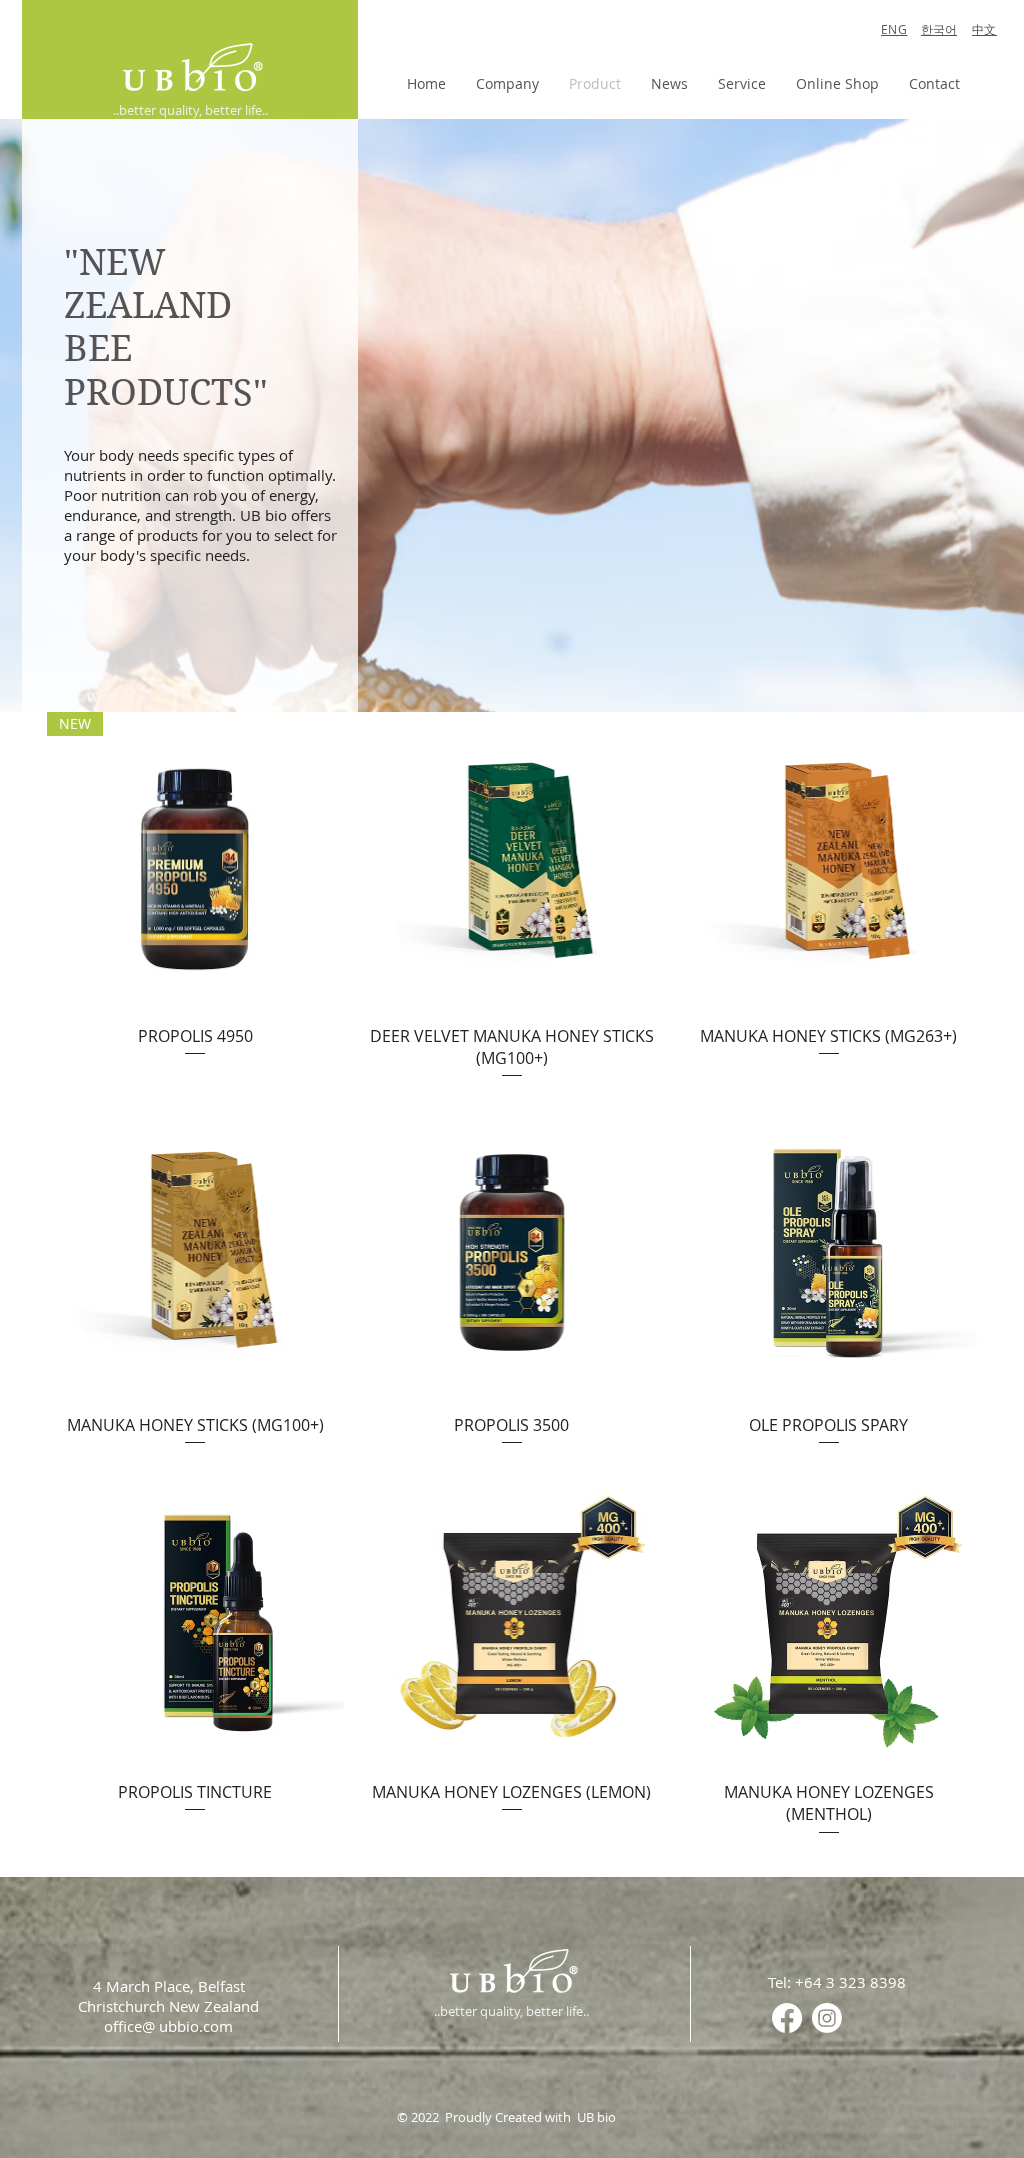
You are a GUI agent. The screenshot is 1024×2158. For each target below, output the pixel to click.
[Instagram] (827, 2018)
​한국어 (939, 29)
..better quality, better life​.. (190, 110)
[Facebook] (787, 2018)
